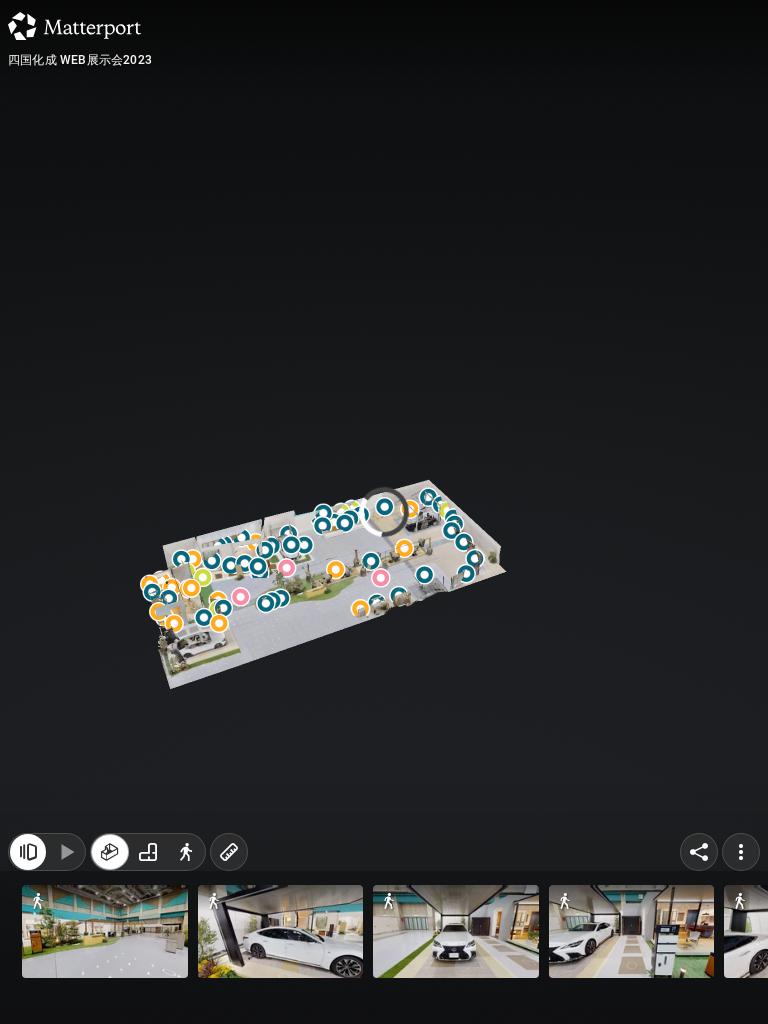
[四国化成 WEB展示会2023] (384, 512)
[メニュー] (741, 852)
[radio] (110, 852)
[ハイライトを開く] (28, 852)
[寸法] (229, 852)
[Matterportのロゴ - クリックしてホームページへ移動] (74, 26)
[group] (148, 852)
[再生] (66, 852)
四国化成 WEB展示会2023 (80, 60)
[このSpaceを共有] (699, 852)
